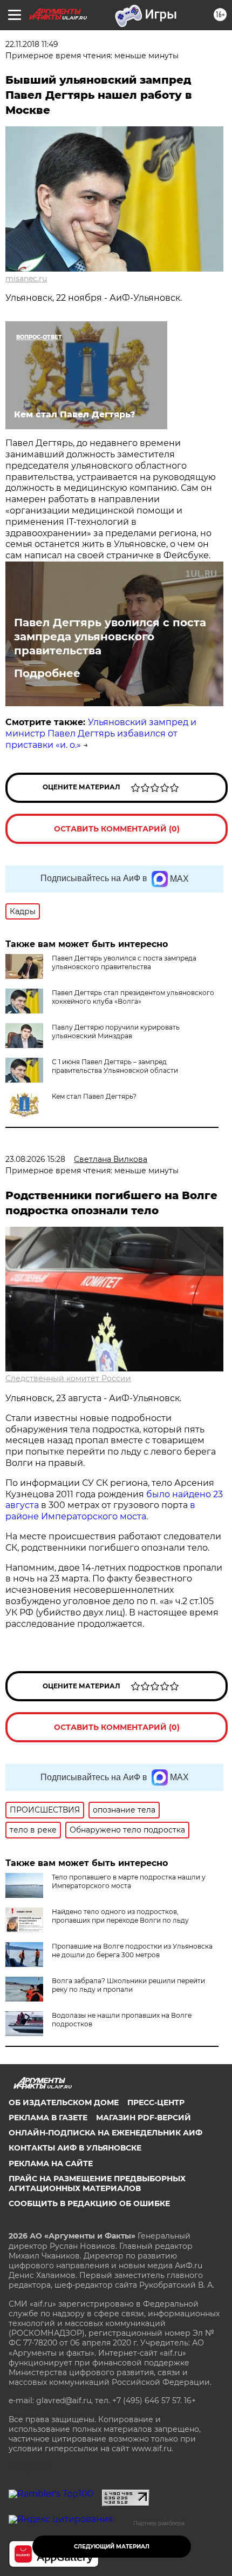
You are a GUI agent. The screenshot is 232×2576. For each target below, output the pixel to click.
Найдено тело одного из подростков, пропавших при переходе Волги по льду (120, 1916)
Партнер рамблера (159, 2523)
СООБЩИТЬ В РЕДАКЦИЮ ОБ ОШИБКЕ (89, 2203)
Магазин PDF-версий (144, 2118)
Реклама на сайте (51, 2163)
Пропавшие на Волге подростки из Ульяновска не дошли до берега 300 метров (132, 1950)
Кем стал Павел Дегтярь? (94, 1096)
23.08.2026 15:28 (35, 1159)
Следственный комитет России (68, 1378)
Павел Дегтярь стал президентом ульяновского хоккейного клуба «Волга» (133, 997)
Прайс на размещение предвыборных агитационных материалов (97, 2183)
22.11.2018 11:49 (32, 44)
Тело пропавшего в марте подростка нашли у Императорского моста (129, 1881)
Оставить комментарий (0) (117, 829)
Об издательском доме (64, 2102)
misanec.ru (26, 279)
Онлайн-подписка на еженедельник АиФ (105, 2133)
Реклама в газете (48, 2118)
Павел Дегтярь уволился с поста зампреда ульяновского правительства (110, 637)
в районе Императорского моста (100, 1511)
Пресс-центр (156, 2102)
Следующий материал (112, 2547)
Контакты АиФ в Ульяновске (75, 2148)
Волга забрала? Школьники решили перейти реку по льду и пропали (128, 1985)
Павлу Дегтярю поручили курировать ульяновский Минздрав (116, 1032)
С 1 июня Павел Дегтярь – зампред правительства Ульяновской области (115, 1066)
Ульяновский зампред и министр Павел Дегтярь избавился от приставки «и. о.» (101, 733)
